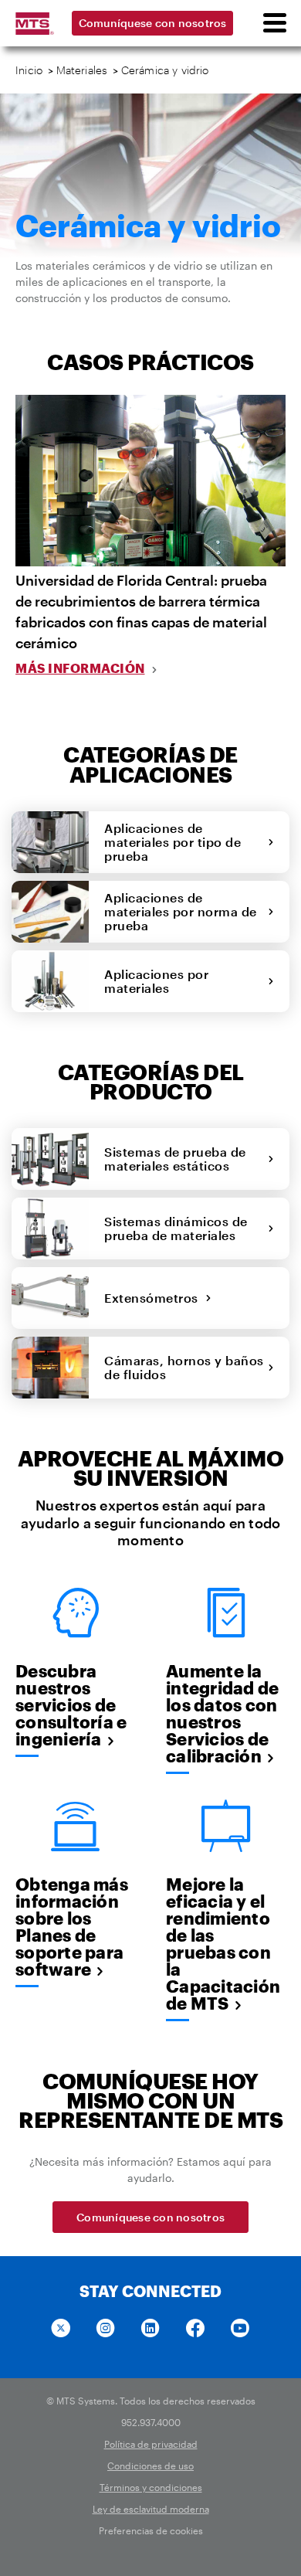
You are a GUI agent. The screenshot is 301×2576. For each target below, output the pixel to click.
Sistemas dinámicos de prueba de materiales (176, 1228)
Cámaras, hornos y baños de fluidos (184, 1367)
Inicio (29, 70)
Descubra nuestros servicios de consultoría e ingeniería (71, 1704)
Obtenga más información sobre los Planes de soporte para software (72, 1926)
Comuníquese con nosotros (153, 23)
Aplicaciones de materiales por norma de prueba (181, 911)
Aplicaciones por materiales (156, 981)
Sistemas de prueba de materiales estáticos (175, 1159)
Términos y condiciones (151, 2487)
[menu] (274, 23)
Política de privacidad (151, 2444)
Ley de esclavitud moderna (151, 2509)
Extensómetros (155, 1298)
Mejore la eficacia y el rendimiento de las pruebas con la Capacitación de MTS (223, 1943)
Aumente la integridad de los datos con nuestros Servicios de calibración (222, 1713)
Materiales (82, 70)
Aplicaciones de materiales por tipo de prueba (172, 842)
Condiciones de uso (150, 2466)
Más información (80, 668)
